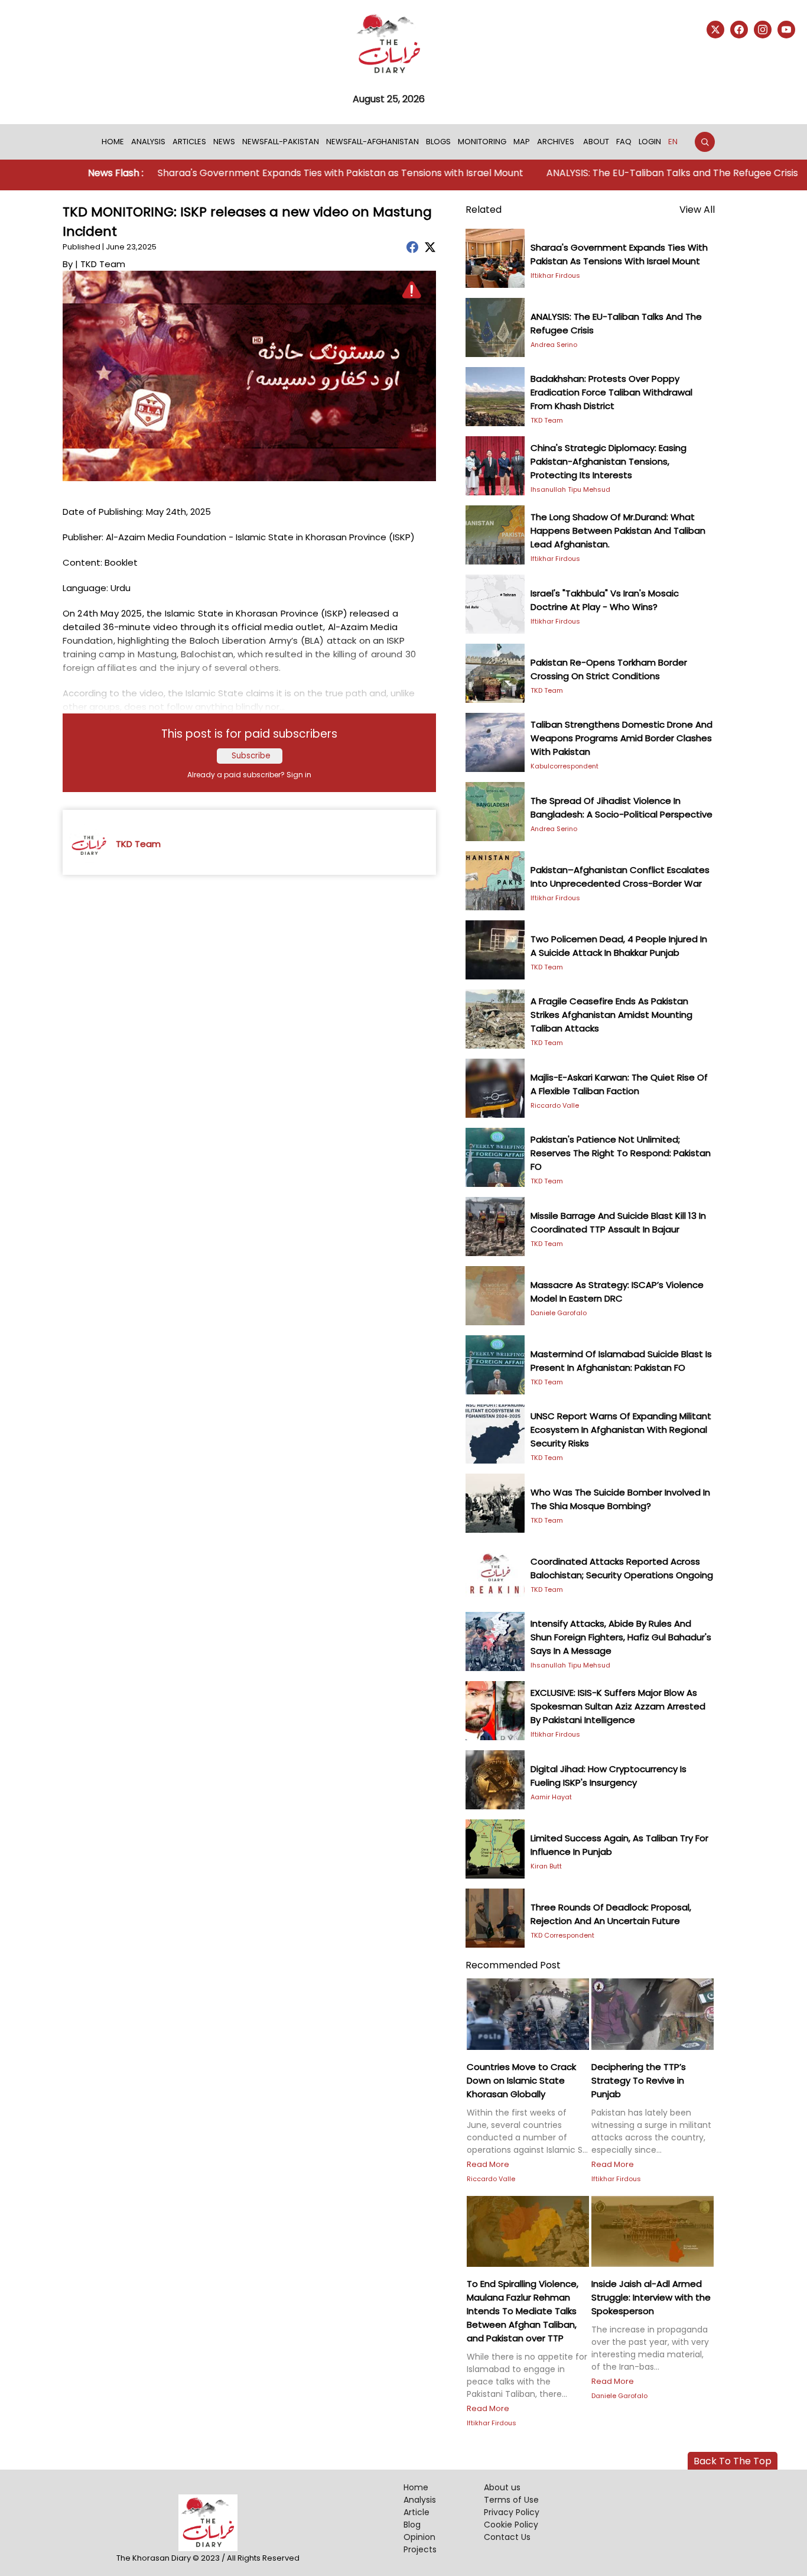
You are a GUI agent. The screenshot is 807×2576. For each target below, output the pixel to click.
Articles (189, 142)
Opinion (419, 2537)
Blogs (438, 142)
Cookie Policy (511, 2525)
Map (522, 142)
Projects (420, 2549)
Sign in (299, 775)
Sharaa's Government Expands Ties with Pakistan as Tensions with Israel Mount (294, 173)
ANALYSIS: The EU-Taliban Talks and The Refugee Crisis (624, 173)
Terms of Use (511, 2500)
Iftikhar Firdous (555, 275)
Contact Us (507, 2537)
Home (113, 142)
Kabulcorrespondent (564, 766)
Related (484, 210)
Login (650, 142)
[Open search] (705, 142)
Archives (556, 142)
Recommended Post (513, 1965)
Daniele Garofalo (559, 1313)
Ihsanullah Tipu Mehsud (570, 489)
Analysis (148, 142)
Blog (412, 2525)
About (596, 142)
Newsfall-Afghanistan (372, 142)
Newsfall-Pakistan (281, 142)
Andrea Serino (554, 345)
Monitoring (482, 142)
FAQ (624, 142)
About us (502, 2487)
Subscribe (251, 756)
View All (697, 210)
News (224, 142)
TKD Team (547, 420)
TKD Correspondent (562, 1935)
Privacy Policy (512, 2512)
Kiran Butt (546, 1866)
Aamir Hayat (551, 1797)
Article (416, 2512)
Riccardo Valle (555, 1105)
